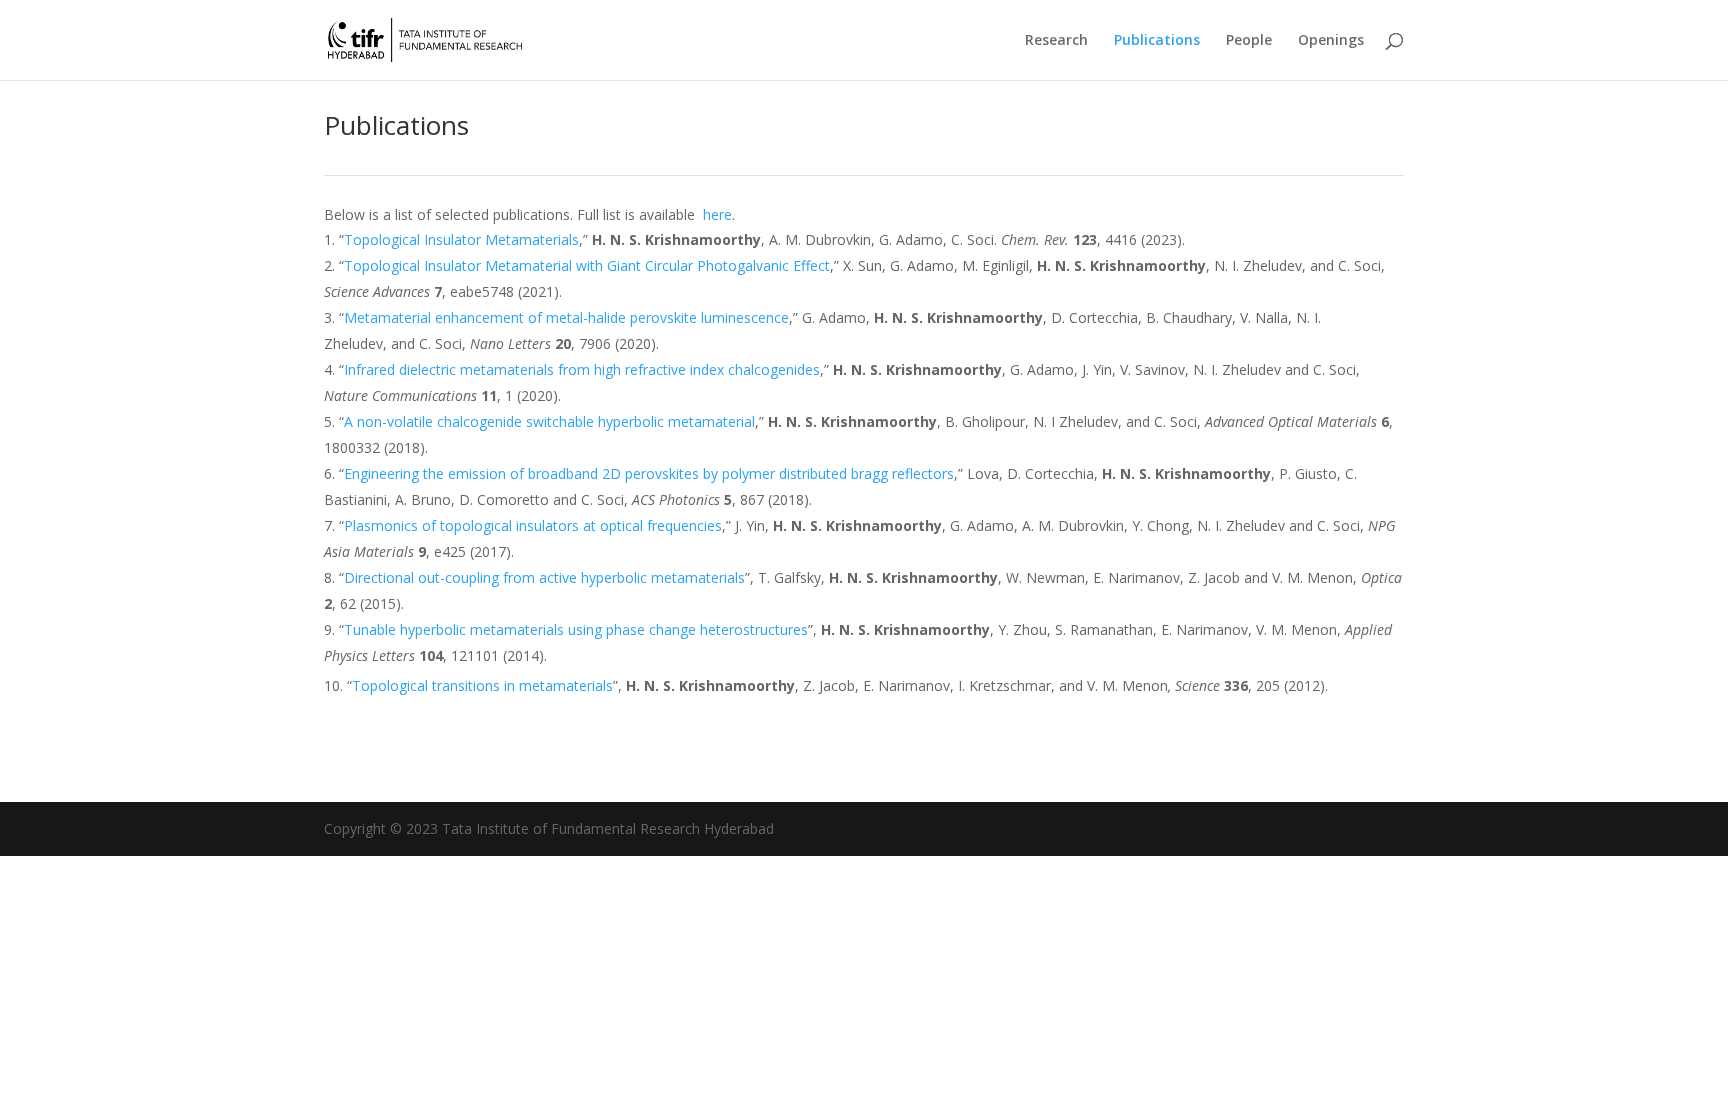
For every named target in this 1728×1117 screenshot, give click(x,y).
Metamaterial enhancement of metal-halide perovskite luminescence (566, 317)
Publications (1157, 41)
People (1249, 41)
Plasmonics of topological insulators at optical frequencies (533, 525)
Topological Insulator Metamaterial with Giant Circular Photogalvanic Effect (587, 265)
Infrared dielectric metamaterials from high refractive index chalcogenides (582, 369)
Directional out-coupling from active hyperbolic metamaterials (544, 577)
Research (1056, 41)
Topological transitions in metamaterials (482, 685)
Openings (1331, 41)
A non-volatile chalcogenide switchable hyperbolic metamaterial (549, 421)
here (717, 214)
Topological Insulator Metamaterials (461, 239)
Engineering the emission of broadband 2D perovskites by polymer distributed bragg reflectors (649, 473)
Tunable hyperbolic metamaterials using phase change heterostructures (576, 629)
